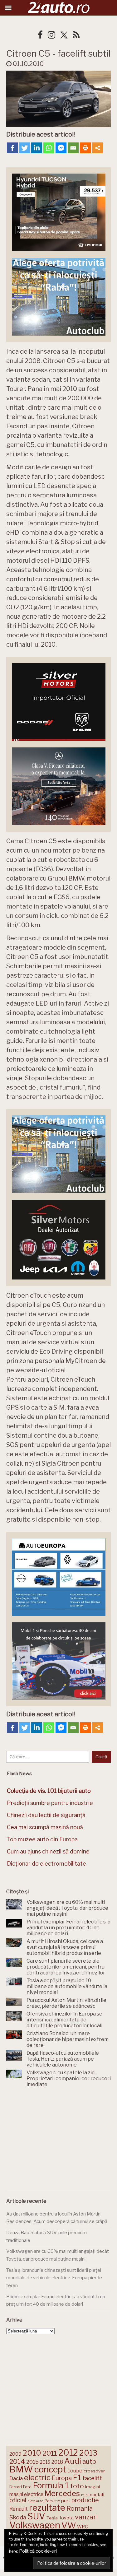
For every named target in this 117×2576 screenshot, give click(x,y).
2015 (32, 2462)
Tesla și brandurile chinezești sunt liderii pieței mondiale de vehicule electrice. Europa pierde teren (54, 2278)
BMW (21, 2469)
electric (37, 2478)
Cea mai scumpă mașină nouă (45, 1827)
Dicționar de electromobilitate (46, 1864)
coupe (75, 2471)
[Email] (73, 148)
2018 (57, 2462)
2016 (45, 2462)
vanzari (86, 2517)
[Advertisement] (59, 2141)
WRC (83, 2527)
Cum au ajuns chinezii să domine (48, 1851)
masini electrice (26, 2494)
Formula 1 (51, 2485)
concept (50, 2469)
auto (89, 2461)
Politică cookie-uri (38, 2551)
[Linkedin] (37, 148)
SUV (36, 2516)
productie (85, 2500)
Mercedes (62, 2493)
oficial (18, 2500)
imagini (93, 2487)
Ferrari (16, 2487)
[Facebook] (12, 148)
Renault (19, 2509)
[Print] (85, 148)
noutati (97, 2495)
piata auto (35, 2501)
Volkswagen (35, 2525)
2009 (15, 2454)
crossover (94, 2471)
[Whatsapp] (49, 148)
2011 (50, 2453)
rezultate (47, 2508)
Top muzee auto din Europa (42, 1839)
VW (69, 2525)
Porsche (52, 2501)
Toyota (66, 2518)
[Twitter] (24, 148)
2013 (88, 2453)
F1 (77, 2477)
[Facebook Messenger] (61, 148)
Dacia (16, 2478)
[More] (97, 148)
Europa (62, 2478)
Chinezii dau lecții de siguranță (46, 1815)
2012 (68, 2453)
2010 (32, 2453)
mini (85, 2495)
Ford (27, 2487)
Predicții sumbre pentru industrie (50, 1803)
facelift (92, 2478)
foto (77, 2486)
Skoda (18, 2517)
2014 (17, 2461)
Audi (73, 2461)
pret (66, 2501)
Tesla (52, 2518)
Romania (80, 2508)
